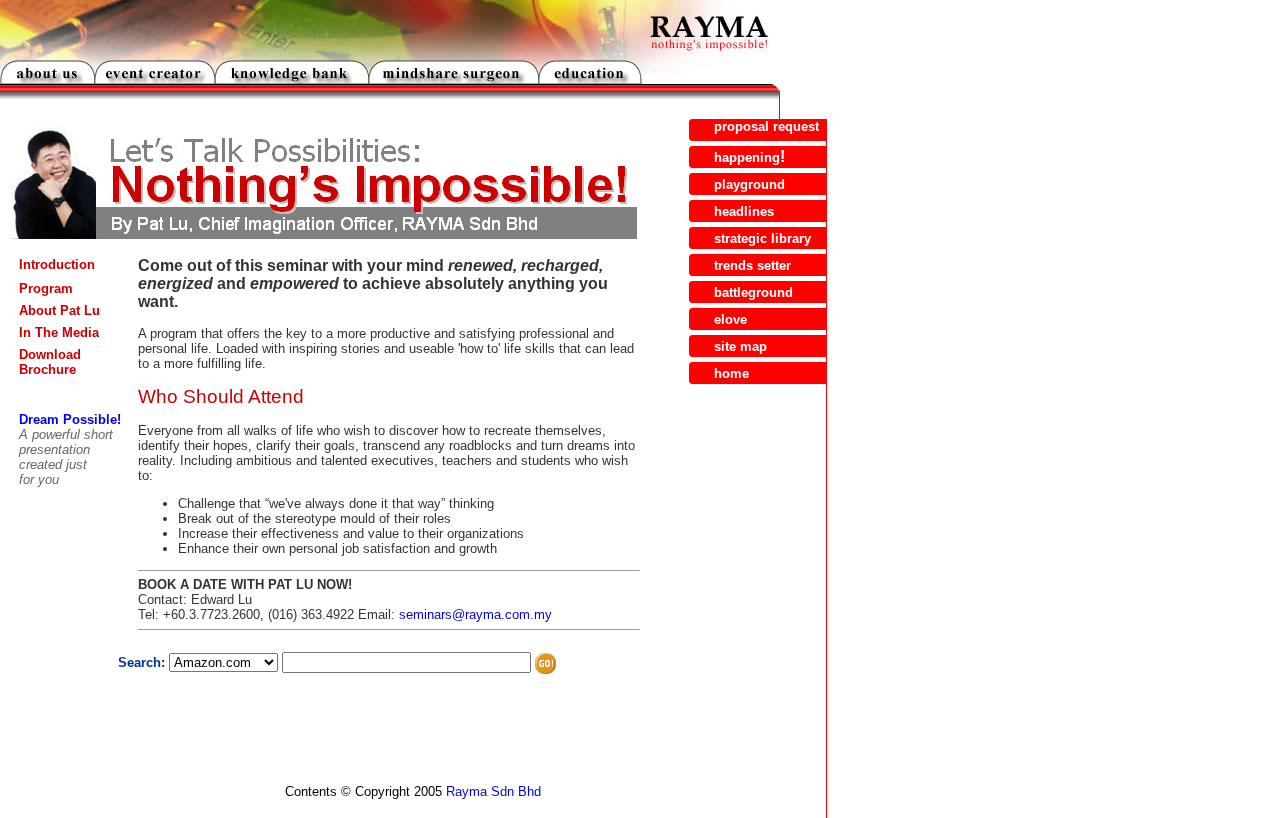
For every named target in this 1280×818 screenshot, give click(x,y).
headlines (744, 211)
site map (740, 346)
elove (730, 319)
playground (749, 184)
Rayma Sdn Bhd (493, 791)
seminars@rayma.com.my (475, 614)
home (731, 373)
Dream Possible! (70, 419)
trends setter (752, 265)
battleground (753, 292)
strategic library (762, 238)
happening (747, 157)
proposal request (766, 126)
